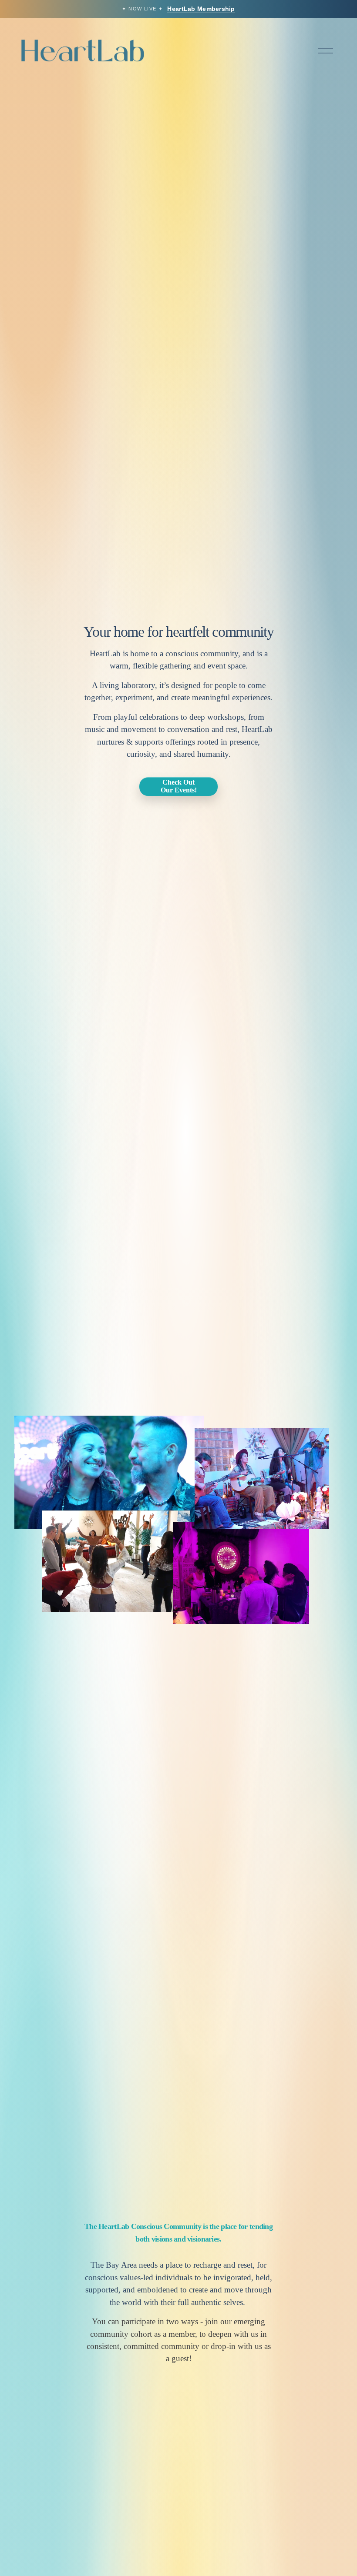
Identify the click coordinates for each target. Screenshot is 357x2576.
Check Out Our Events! (179, 786)
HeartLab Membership (201, 9)
